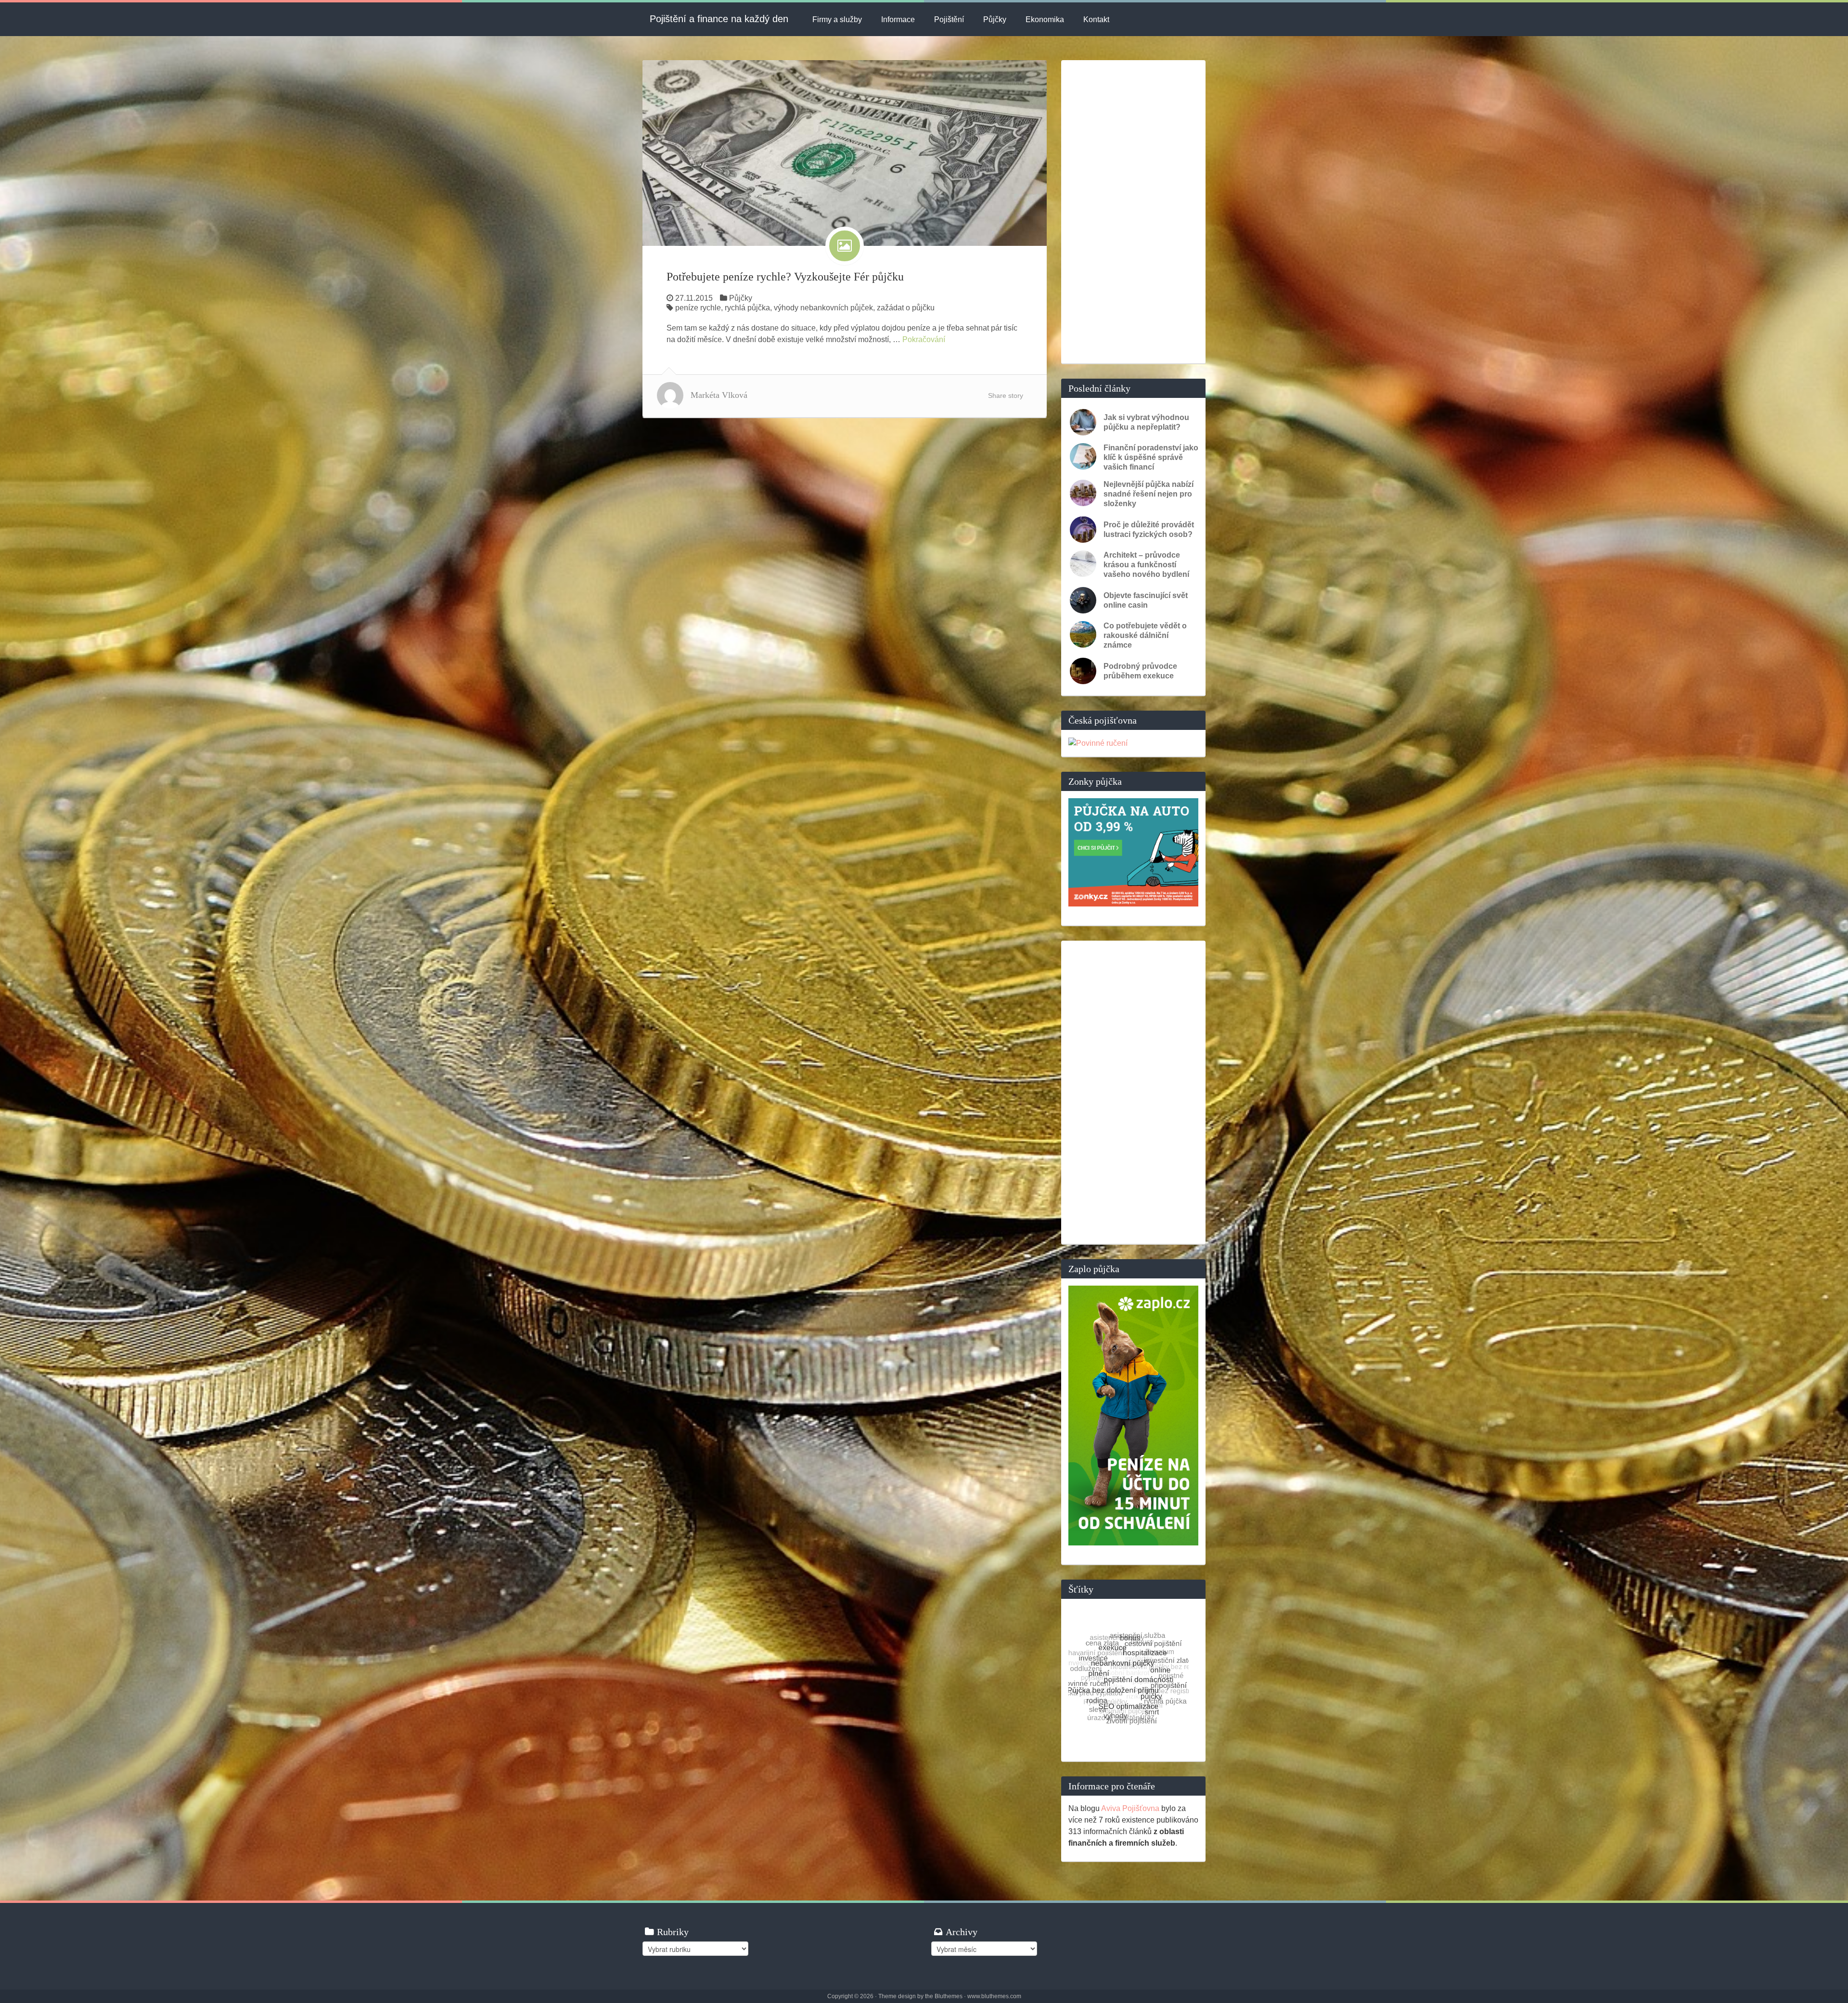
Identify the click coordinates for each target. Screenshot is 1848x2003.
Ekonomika (1045, 19)
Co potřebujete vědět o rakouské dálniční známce (1145, 635)
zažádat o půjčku (906, 308)
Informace (898, 19)
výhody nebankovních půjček (823, 308)
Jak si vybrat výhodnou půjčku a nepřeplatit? (1146, 422)
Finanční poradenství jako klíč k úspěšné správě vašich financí (1151, 457)
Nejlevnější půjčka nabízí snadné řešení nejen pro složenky (1149, 494)
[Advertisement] (1133, 212)
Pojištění (949, 19)
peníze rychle (698, 308)
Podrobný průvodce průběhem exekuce (1140, 671)
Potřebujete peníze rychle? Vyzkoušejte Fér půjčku (785, 277)
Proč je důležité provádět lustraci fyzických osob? (1149, 529)
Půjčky (995, 19)
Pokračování (924, 339)
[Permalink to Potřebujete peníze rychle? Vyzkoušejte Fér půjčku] (845, 152)
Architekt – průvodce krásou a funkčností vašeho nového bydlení (1146, 565)
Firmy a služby (837, 19)
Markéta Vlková (719, 395)
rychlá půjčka (747, 308)
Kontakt (1096, 19)
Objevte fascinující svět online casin (1146, 600)
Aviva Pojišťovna (1130, 1808)
